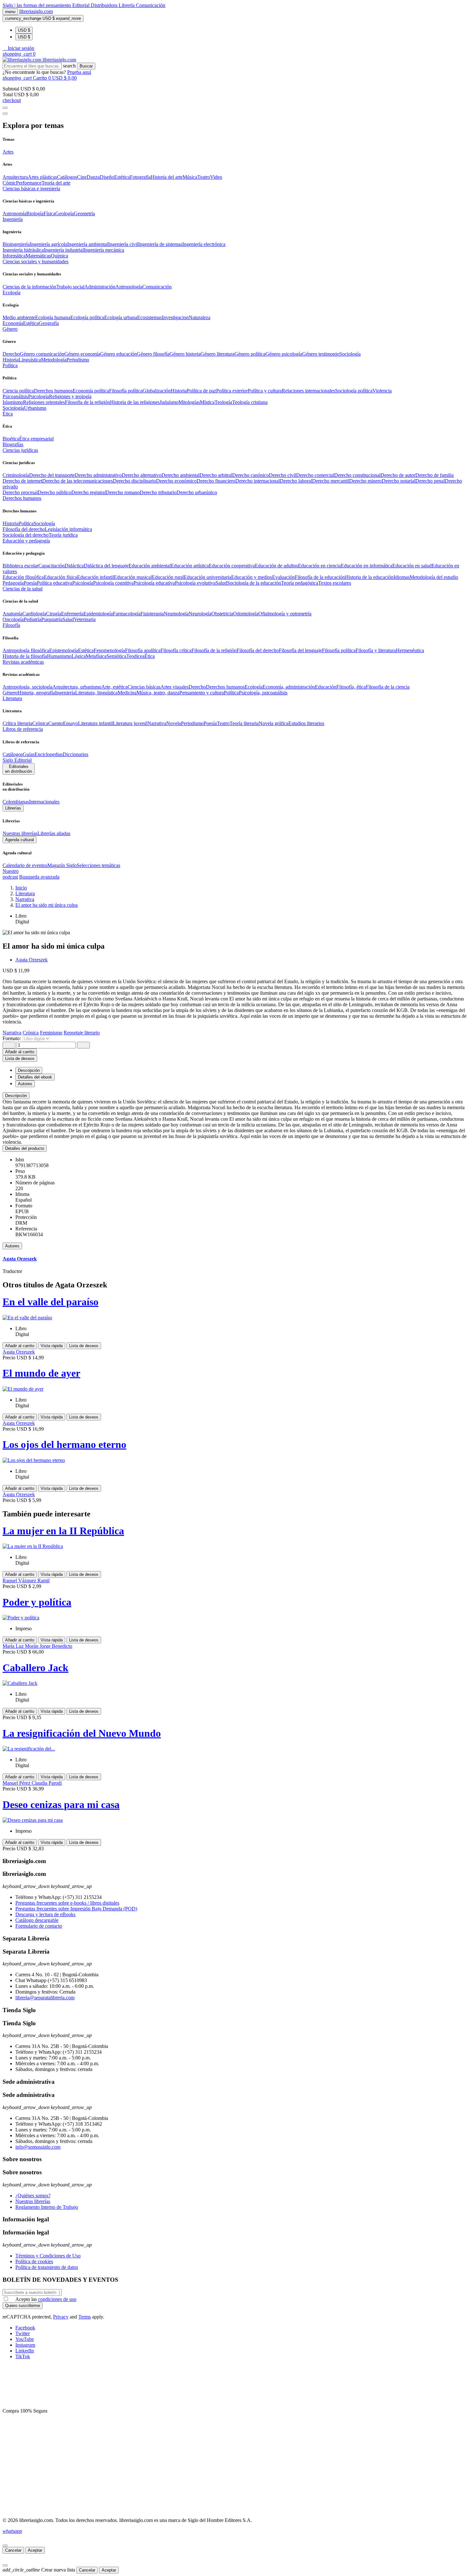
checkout (12, 100)
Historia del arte (167, 177)
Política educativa (55, 583)
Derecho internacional (258, 481)
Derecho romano (123, 492)
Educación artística (190, 566)
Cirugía (54, 614)
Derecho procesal (20, 492)
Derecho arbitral (216, 475)
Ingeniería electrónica (204, 244)
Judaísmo (169, 402)
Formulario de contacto (39, 1926)
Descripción (16, 1096)
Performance (29, 183)
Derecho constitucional (357, 475)
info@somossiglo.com (38, 2147)
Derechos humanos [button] (22, 498)
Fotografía (140, 177)
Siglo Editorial (17, 760)
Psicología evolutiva (195, 583)
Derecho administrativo (98, 475)
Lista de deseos (84, 1346)
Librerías (13, 808)
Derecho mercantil (331, 481)
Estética (122, 177)
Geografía (49, 323)
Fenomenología (109, 650)
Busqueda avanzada (39, 877)
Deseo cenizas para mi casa (61, 1805)
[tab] (235, 1096)
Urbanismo (35, 408)
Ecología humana (53, 317)
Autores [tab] (25, 1084)
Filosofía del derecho (24, 529)
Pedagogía (13, 583)
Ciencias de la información (29, 287)
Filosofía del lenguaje (300, 650)
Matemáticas (38, 256)
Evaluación (283, 577)
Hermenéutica (410, 650)
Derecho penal (430, 481)
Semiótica (116, 656)
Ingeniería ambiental (88, 244)
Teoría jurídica (63, 535)
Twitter (23, 2333)
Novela (174, 723)
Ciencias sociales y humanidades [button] (35, 261)
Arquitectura (15, 177)
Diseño (107, 177)
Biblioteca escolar (20, 566)
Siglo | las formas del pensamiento (37, 5)
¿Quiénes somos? (33, 2196)
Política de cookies (34, 2261)
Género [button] (10, 329)
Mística (207, 402)
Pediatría (32, 619)
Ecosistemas (149, 317)
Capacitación (51, 566)
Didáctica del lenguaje (106, 566)
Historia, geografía (36, 693)
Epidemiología (98, 614)
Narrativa (157, 723)
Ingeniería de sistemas (160, 244)
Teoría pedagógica (300, 583)
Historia (11, 360)
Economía (13, 323)
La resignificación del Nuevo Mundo (82, 1733)
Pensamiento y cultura (202, 693)
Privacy (61, 2317)
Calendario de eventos (25, 865)
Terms (85, 2317)
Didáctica (74, 566)
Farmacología (127, 614)
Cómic (9, 183)
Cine (82, 177)
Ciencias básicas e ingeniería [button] (31, 189)
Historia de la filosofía (25, 656)
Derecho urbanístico (197, 492)
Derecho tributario (158, 492)
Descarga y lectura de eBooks (45, 1914)
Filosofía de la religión (214, 650)
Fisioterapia (152, 614)
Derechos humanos (53, 391)
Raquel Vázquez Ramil (26, 1580)
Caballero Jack (35, 1668)
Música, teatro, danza (158, 693)
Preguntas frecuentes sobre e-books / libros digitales (67, 1903)
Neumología (176, 614)
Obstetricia (222, 614)
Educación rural (168, 577)
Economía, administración (289, 687)
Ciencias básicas (144, 687)
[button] (18, 48)
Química (59, 256)
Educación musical (133, 577)
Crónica (40, 723)
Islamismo (13, 402)
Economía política (91, 391)
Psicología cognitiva (113, 583)
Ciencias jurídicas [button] (20, 450)
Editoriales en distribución (19, 769)
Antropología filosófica (26, 650)
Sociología (350, 354)
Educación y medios (252, 577)
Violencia (382, 391)
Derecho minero (365, 481)
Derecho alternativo (142, 475)
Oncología (13, 619)
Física (49, 213)
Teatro (204, 177)
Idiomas (402, 577)
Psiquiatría (52, 619)
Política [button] (10, 365)
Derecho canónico (251, 475)
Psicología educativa (154, 583)
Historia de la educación (369, 577)
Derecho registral (89, 492)
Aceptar (35, 2550)
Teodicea (135, 656)
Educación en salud (412, 566)
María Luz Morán (21, 1646)
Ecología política (87, 317)
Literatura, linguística (96, 693)
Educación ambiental (150, 566)
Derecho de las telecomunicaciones (78, 481)
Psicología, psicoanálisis (263, 693)
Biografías (13, 444)
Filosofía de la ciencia (388, 687)
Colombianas (16, 802)
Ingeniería (65, 693)
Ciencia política (18, 391)
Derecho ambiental (180, 475)
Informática (14, 256)
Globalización (157, 391)
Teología (223, 402)
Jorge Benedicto (56, 1646)
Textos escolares (335, 583)
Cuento (56, 723)
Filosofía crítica (176, 650)
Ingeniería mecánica (104, 250)
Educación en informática (367, 566)
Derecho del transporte (52, 475)
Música (190, 177)
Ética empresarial (36, 439)
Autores (12, 1246)
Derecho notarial (399, 481)
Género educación (118, 354)
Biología (35, 213)
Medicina (127, 693)
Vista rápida (52, 1346)
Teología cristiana (250, 402)
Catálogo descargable (37, 1920)
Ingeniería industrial (64, 250)
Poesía (30, 583)
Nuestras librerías (20, 833)
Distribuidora (105, 5)
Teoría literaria (244, 723)
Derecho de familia (435, 475)
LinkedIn (25, 2351)
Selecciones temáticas (98, 865)
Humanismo (59, 656)
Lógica (79, 656)
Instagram (25, 2345)
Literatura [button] (12, 698)
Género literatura (217, 354)
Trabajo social (70, 287)
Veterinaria (85, 619)
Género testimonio (321, 354)
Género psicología (284, 354)
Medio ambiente (19, 317)
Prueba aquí (79, 72)
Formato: (12, 1038)
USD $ (24, 30)
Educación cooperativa (232, 566)
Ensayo (70, 723)
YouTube (25, 2339)
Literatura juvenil (130, 723)
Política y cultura (265, 391)
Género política (250, 354)
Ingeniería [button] (13, 219)
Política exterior (232, 391)
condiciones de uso (57, 2299)
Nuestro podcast (11, 874)
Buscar (86, 66)
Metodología (54, 360)
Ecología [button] (12, 292)
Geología (65, 213)
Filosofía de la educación (320, 577)
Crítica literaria (17, 723)
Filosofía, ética (351, 687)
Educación (326, 687)
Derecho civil (282, 475)
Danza (93, 177)
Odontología (246, 614)
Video (216, 177)
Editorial (82, 5)
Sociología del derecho (26, 535)
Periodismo (78, 360)
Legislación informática (68, 529)
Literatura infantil (95, 723)
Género (10, 693)
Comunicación (151, 5)
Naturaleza (200, 317)
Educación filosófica (23, 577)
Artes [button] (8, 152)
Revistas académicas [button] (23, 662)
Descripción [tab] (29, 1070)
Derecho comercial (315, 475)
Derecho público (55, 492)
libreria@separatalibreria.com (45, 1998)
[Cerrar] (5, 2546)
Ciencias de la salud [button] (23, 589)
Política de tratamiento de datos (47, 2267)
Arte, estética (114, 687)
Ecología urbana (121, 317)
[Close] (5, 114)
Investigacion (175, 317)
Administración (100, 287)
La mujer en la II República (63, 1531)
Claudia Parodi (47, 1783)
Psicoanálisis (15, 396)
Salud (221, 583)
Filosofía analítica (143, 650)
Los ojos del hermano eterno (64, 1444)
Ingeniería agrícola (48, 244)
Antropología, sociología (27, 687)
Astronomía (14, 213)
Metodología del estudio (434, 577)
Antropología (129, 287)
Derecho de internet (22, 481)
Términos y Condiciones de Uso (48, 2256)
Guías (29, 754)
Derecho (11, 354)
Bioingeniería (16, 244)
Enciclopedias (49, 754)
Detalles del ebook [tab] (35, 1077)
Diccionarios (75, 754)
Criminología (16, 475)
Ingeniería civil (123, 244)
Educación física (60, 577)
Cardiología (34, 614)
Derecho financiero (216, 481)
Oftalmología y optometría (285, 614)
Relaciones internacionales (308, 391)
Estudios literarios (306, 723)
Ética (150, 656)
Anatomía (12, 614)
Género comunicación (42, 354)
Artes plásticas (42, 177)
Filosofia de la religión (87, 402)
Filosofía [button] (11, 625)
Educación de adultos (276, 566)
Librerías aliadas (54, 833)
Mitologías (189, 402)
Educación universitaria (208, 577)
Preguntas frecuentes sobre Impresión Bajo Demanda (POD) (76, 1909)
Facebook (25, 2328)
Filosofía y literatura (376, 650)
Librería (127, 5)
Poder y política (37, 1602)
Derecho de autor (398, 475)
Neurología (200, 614)
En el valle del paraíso (51, 1302)
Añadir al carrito (20, 1052)
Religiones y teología (70, 396)
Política (26, 523)
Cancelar (13, 2550)
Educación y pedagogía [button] (26, 541)
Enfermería (72, 614)
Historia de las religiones (135, 402)
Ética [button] (8, 414)
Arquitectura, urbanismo (77, 687)
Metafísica (96, 656)
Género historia (185, 354)
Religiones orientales (44, 402)
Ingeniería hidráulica (23, 250)
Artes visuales (175, 687)
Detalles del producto (25, 1148)
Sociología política (354, 391)
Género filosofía (153, 354)
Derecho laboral (296, 481)
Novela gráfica (274, 723)
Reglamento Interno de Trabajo (47, 2207)
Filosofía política (126, 391)
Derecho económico (176, 481)
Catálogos (67, 177)
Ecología (254, 687)
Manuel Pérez (17, 1783)
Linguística (30, 360)
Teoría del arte (56, 183)
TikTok (23, 2356)
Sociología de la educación (254, 583)
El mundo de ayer (41, 1373)
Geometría (84, 213)
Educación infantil (95, 577)
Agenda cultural (20, 840)
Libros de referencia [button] (23, 729)
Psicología (39, 396)
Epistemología (64, 650)
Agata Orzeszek (31, 960)
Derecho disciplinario (134, 481)
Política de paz (201, 391)
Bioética (11, 439)
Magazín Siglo (62, 865)
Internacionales (44, 802)
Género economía (82, 354)
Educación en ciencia (319, 566)
